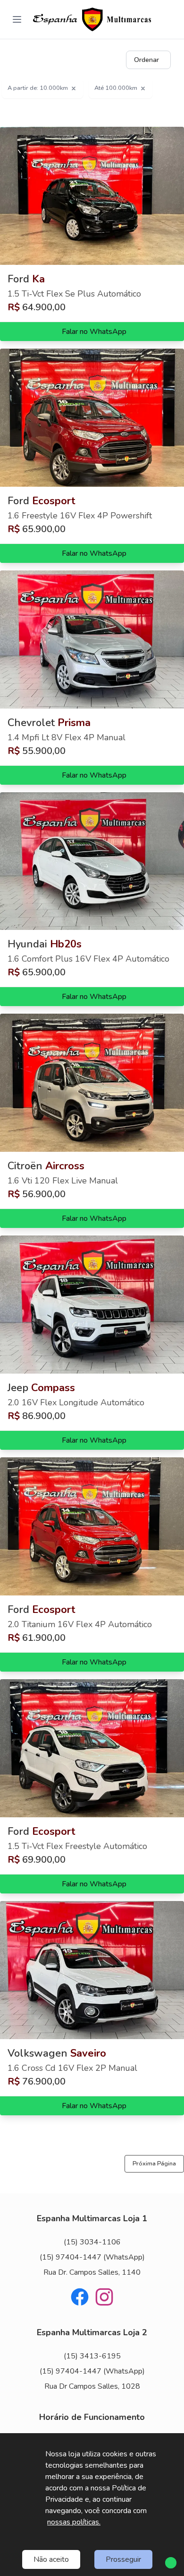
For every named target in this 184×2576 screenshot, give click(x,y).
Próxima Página (154, 2164)
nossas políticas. (74, 2522)
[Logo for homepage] (92, 19)
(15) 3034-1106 (92, 2242)
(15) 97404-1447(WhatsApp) (92, 2257)
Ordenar (146, 60)
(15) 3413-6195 (92, 2356)
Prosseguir (123, 2559)
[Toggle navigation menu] (17, 19)
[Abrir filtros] (180, 60)
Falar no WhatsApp (94, 332)
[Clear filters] (74, 88)
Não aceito (51, 2559)
